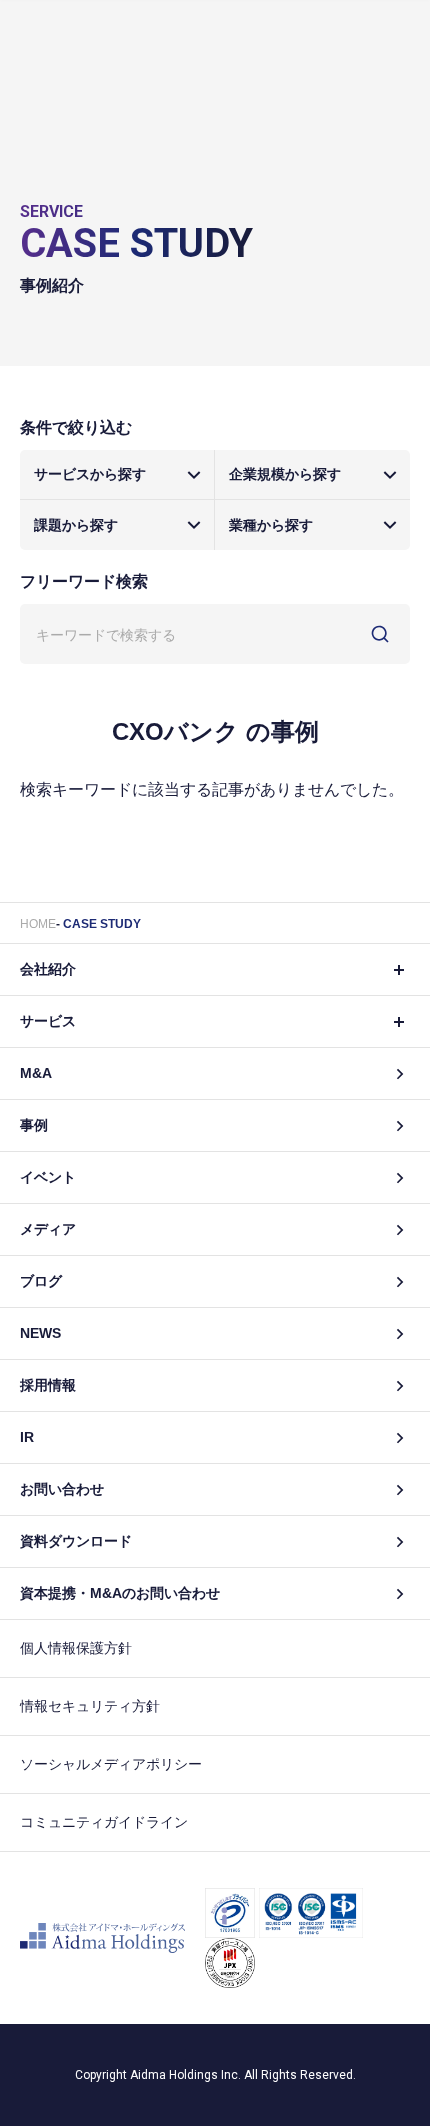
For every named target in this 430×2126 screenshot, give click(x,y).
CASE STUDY (102, 924)
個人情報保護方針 (76, 1648)
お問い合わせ (62, 1489)
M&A (36, 1073)
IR (27, 1437)
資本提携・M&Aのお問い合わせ (120, 1593)
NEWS (40, 1333)
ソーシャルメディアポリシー (111, 1764)
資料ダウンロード (76, 1541)
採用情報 (48, 1385)
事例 (34, 1125)
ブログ (41, 1281)
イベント (48, 1177)
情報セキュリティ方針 (90, 1706)
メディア (48, 1229)
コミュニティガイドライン (104, 1822)
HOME (38, 924)
